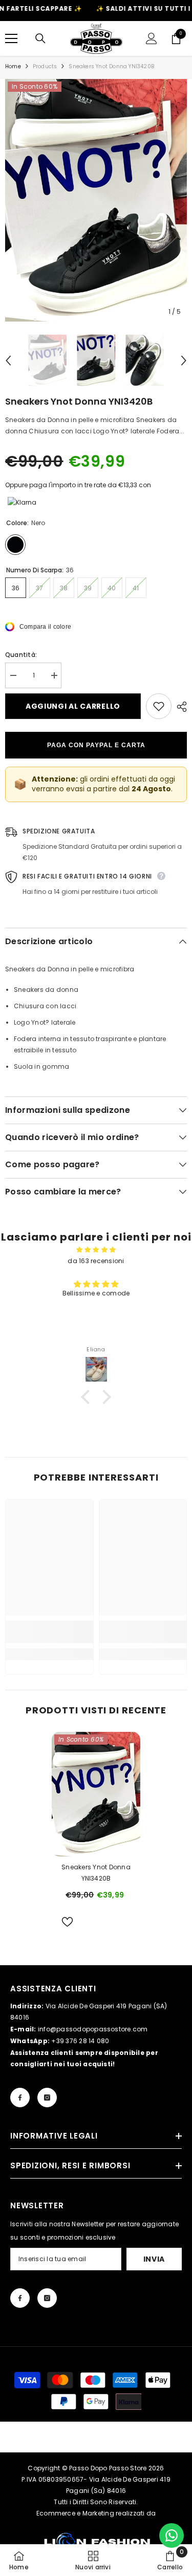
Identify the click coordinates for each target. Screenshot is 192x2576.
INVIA (154, 2259)
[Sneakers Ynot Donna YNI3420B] (96, 1794)
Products (45, 66)
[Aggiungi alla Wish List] (159, 706)
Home (13, 66)
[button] (8, 361)
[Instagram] (47, 2098)
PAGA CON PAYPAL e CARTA (96, 745)
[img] (96, 1250)
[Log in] (152, 38)
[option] (96, 200)
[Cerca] (40, 38)
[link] (49, 1632)
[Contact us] (172, 2535)
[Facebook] (20, 2098)
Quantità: (21, 655)
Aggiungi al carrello (73, 706)
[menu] (11, 38)
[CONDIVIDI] (179, 707)
